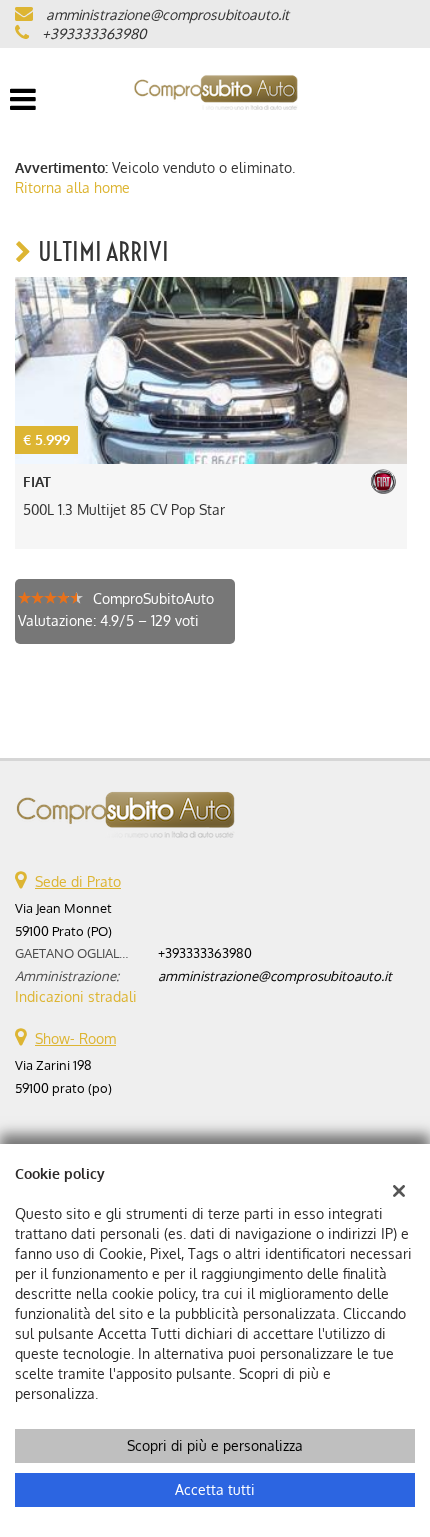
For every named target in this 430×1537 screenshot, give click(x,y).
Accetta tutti (215, 1489)
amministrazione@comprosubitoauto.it (167, 14)
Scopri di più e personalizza (215, 1445)
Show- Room (75, 1038)
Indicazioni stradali (76, 996)
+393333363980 (94, 33)
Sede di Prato (78, 881)
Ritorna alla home (72, 187)
